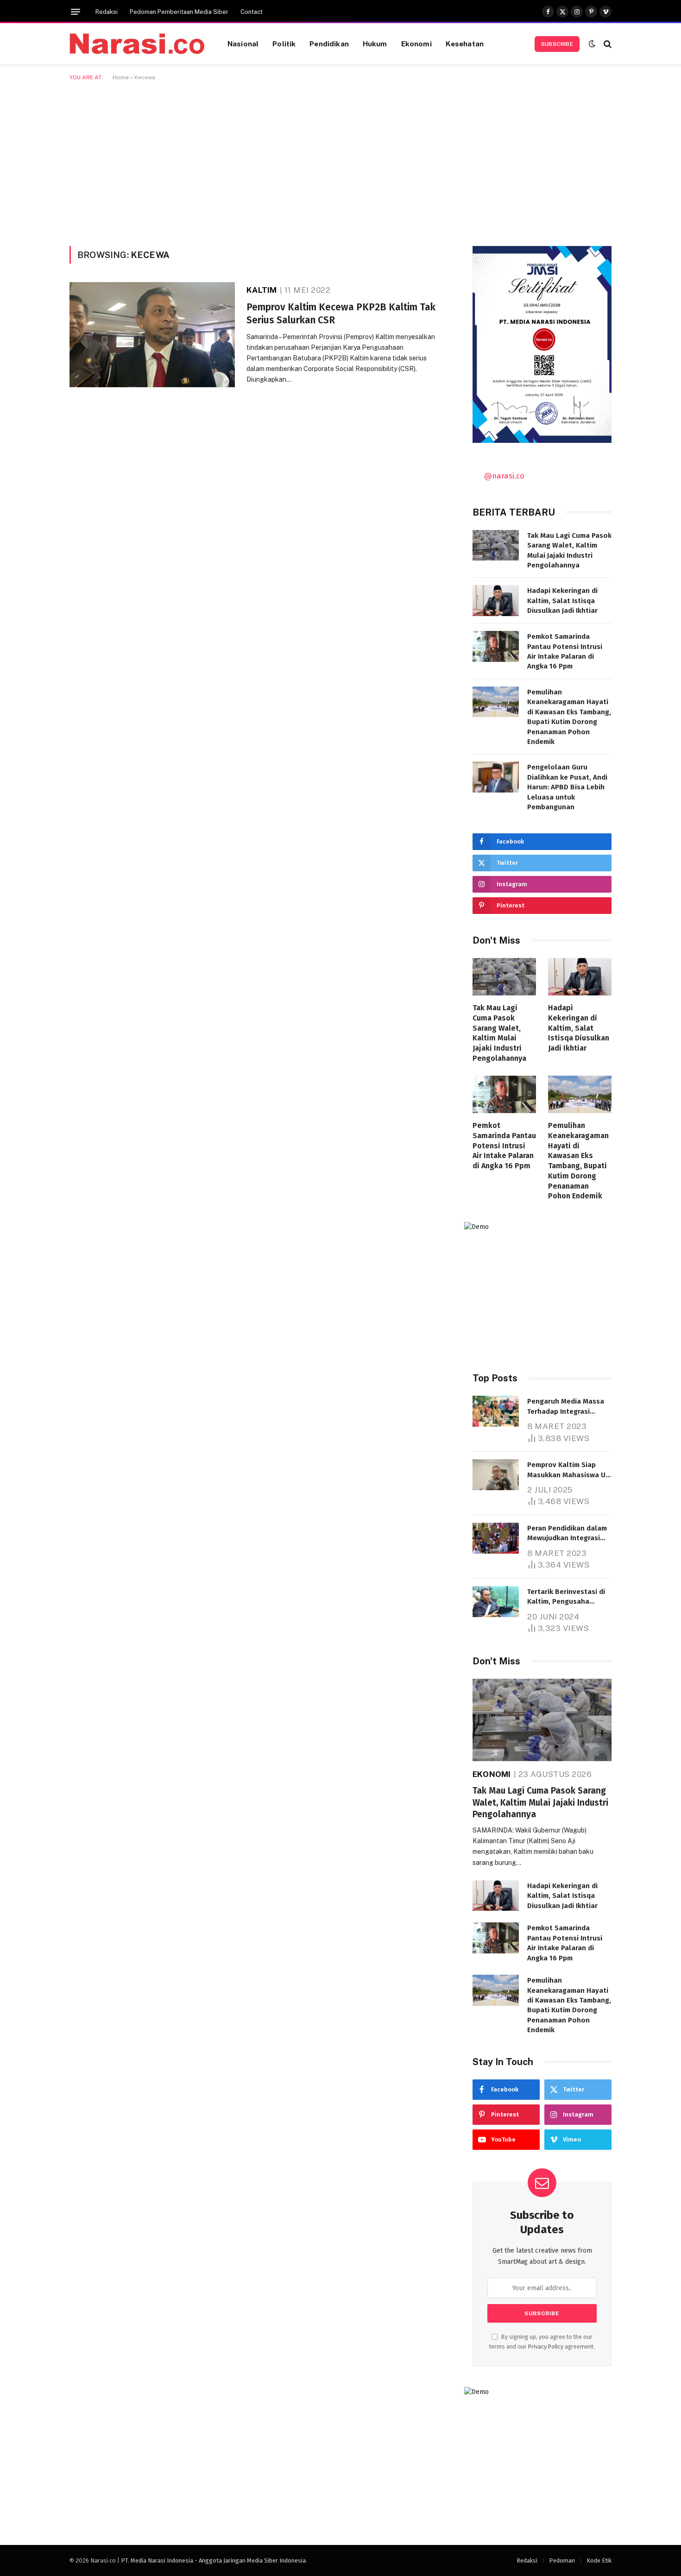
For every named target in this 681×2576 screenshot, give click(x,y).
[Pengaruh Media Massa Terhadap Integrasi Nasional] (496, 1411)
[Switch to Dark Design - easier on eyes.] (592, 44)
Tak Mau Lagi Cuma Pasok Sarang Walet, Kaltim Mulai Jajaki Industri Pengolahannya (569, 550)
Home (121, 77)
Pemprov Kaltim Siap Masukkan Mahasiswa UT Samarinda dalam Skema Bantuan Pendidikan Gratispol (568, 1470)
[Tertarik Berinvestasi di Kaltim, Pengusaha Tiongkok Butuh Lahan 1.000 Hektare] (496, 1602)
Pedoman (562, 2560)
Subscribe (557, 44)
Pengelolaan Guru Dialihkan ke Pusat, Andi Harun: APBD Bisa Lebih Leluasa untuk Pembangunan (567, 787)
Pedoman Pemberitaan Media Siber (179, 12)
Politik (284, 44)
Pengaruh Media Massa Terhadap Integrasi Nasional (566, 1407)
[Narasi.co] (137, 44)
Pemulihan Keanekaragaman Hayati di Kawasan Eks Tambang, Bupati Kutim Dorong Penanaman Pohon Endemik (569, 717)
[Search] (607, 44)
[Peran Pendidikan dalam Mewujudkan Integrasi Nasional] (496, 1538)
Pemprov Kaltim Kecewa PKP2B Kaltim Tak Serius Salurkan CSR (341, 314)
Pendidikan (329, 44)
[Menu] (76, 12)
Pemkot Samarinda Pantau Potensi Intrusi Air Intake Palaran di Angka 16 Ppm (565, 651)
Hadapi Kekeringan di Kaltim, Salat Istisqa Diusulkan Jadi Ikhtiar (562, 601)
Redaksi (107, 12)
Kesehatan (465, 44)
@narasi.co (504, 476)
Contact (252, 12)
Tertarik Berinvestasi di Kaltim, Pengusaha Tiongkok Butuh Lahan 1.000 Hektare (566, 1597)
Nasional (243, 44)
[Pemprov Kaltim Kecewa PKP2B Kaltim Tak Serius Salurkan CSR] (152, 335)
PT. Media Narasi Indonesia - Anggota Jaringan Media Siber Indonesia (213, 2560)
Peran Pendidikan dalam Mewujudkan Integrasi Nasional (567, 1534)
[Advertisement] (340, 162)
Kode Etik (599, 2560)
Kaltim (262, 290)
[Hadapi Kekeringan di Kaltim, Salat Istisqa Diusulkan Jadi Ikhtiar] (496, 601)
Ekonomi (416, 44)
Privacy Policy (546, 2346)
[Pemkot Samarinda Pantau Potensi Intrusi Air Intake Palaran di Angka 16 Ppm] (496, 646)
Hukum (375, 44)
